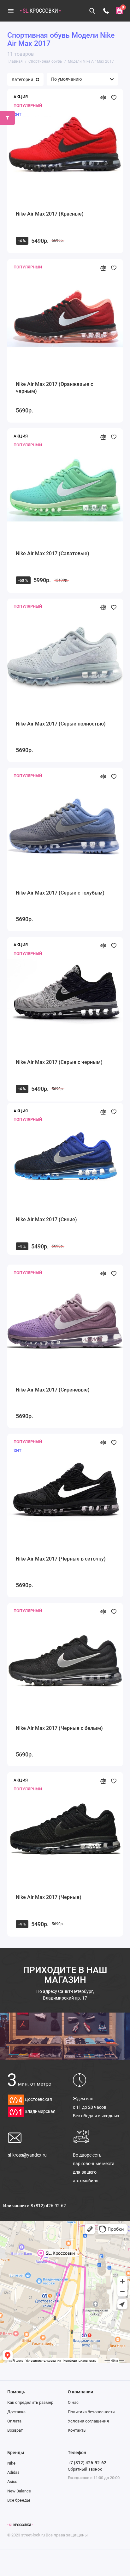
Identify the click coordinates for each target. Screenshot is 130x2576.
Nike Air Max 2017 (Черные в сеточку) (61, 1559)
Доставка (16, 2412)
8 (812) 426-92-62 (48, 2206)
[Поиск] (92, 11)
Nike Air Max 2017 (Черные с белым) (59, 1728)
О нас (73, 2402)
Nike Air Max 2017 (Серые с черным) (59, 1062)
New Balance (19, 2491)
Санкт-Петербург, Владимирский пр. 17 (65, 1995)
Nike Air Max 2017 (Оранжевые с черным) (54, 388)
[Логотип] (20, 2525)
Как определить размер (30, 2402)
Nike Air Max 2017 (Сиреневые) (53, 1390)
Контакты (77, 2430)
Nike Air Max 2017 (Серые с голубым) (60, 893)
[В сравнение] (103, 98)
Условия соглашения (88, 2421)
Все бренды (19, 2500)
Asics (12, 2482)
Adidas (13, 2472)
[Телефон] (106, 11)
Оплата (14, 2421)
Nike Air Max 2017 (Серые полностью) (61, 724)
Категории (22, 79)
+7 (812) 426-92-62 (87, 2463)
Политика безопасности (91, 2412)
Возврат (15, 2430)
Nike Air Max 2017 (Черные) (49, 1897)
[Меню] (11, 11)
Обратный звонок (85, 2469)
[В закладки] (113, 98)
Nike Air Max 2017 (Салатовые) (53, 553)
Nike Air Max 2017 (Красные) (50, 214)
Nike (11, 2463)
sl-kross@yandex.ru (27, 2155)
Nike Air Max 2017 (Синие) (46, 1219)
